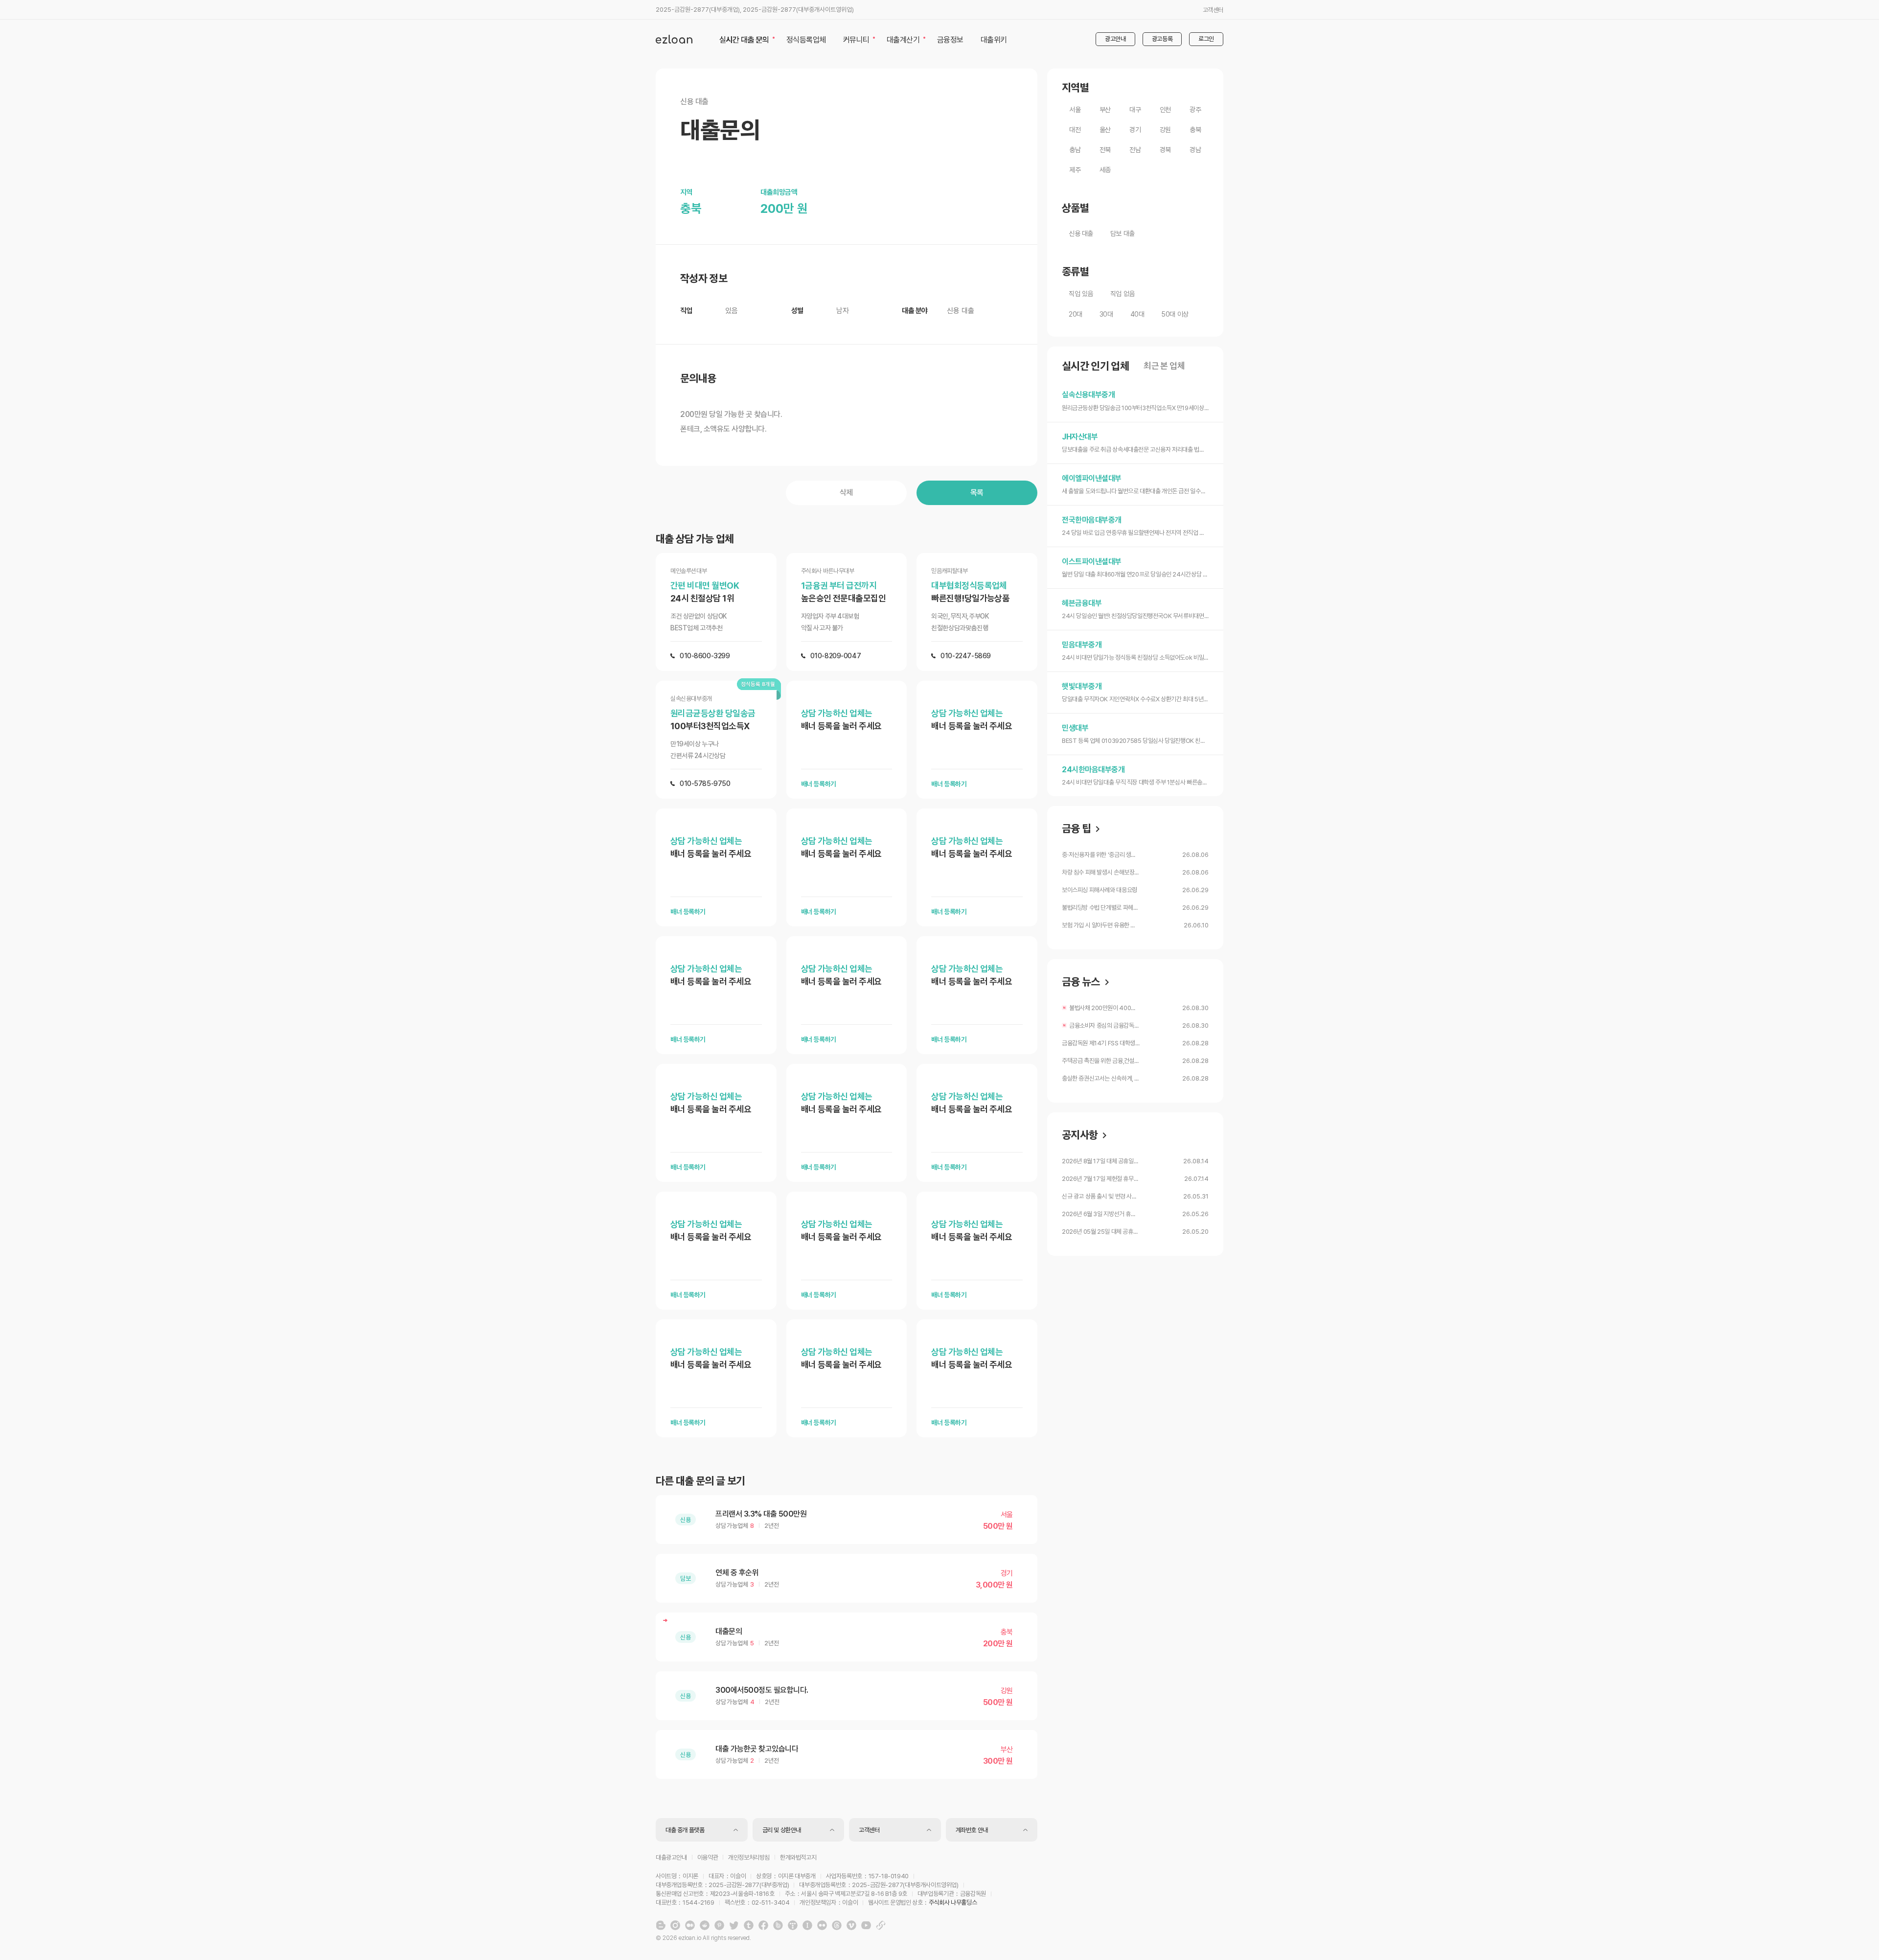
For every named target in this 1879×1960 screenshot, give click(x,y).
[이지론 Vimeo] (851, 1925)
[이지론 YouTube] (866, 1925)
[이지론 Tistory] (793, 1925)
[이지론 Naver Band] (778, 1925)
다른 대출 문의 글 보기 (700, 1481)
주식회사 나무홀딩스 (953, 1902)
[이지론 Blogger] (661, 1925)
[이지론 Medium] (690, 1925)
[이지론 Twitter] (734, 1925)
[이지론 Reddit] (705, 1925)
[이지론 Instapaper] (807, 1925)
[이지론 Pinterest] (719, 1925)
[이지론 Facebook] (763, 1925)
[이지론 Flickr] (822, 1925)
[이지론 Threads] (837, 1925)
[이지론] (674, 39)
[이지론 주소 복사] (881, 1925)
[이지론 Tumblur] (749, 1925)
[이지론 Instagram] (675, 1925)
